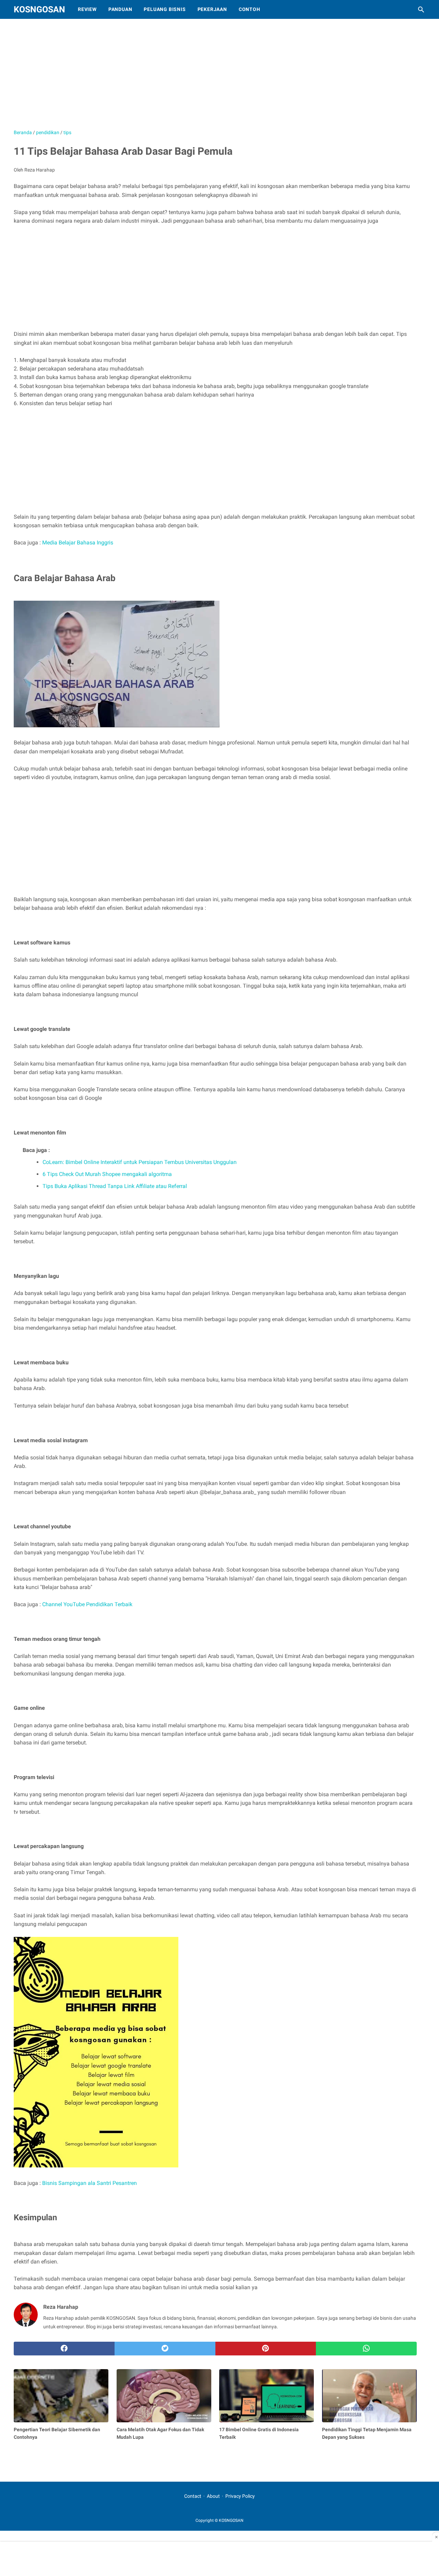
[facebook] (64, 2349)
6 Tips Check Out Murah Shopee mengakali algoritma (107, 1174)
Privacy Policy (240, 2496)
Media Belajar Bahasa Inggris (78, 543)
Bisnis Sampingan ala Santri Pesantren (90, 2183)
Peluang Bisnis (165, 9)
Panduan (120, 9)
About (213, 2496)
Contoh (250, 9)
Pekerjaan (212, 9)
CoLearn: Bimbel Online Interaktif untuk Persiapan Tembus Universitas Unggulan (140, 1162)
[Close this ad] (436, 2537)
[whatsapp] (366, 2349)
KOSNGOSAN (39, 9)
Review (87, 9)
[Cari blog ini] (421, 10)
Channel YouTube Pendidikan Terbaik (87, 1604)
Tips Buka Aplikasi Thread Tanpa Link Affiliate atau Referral (115, 1186)
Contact (193, 2496)
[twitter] (165, 2349)
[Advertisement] (185, 77)
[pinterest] (266, 2349)
